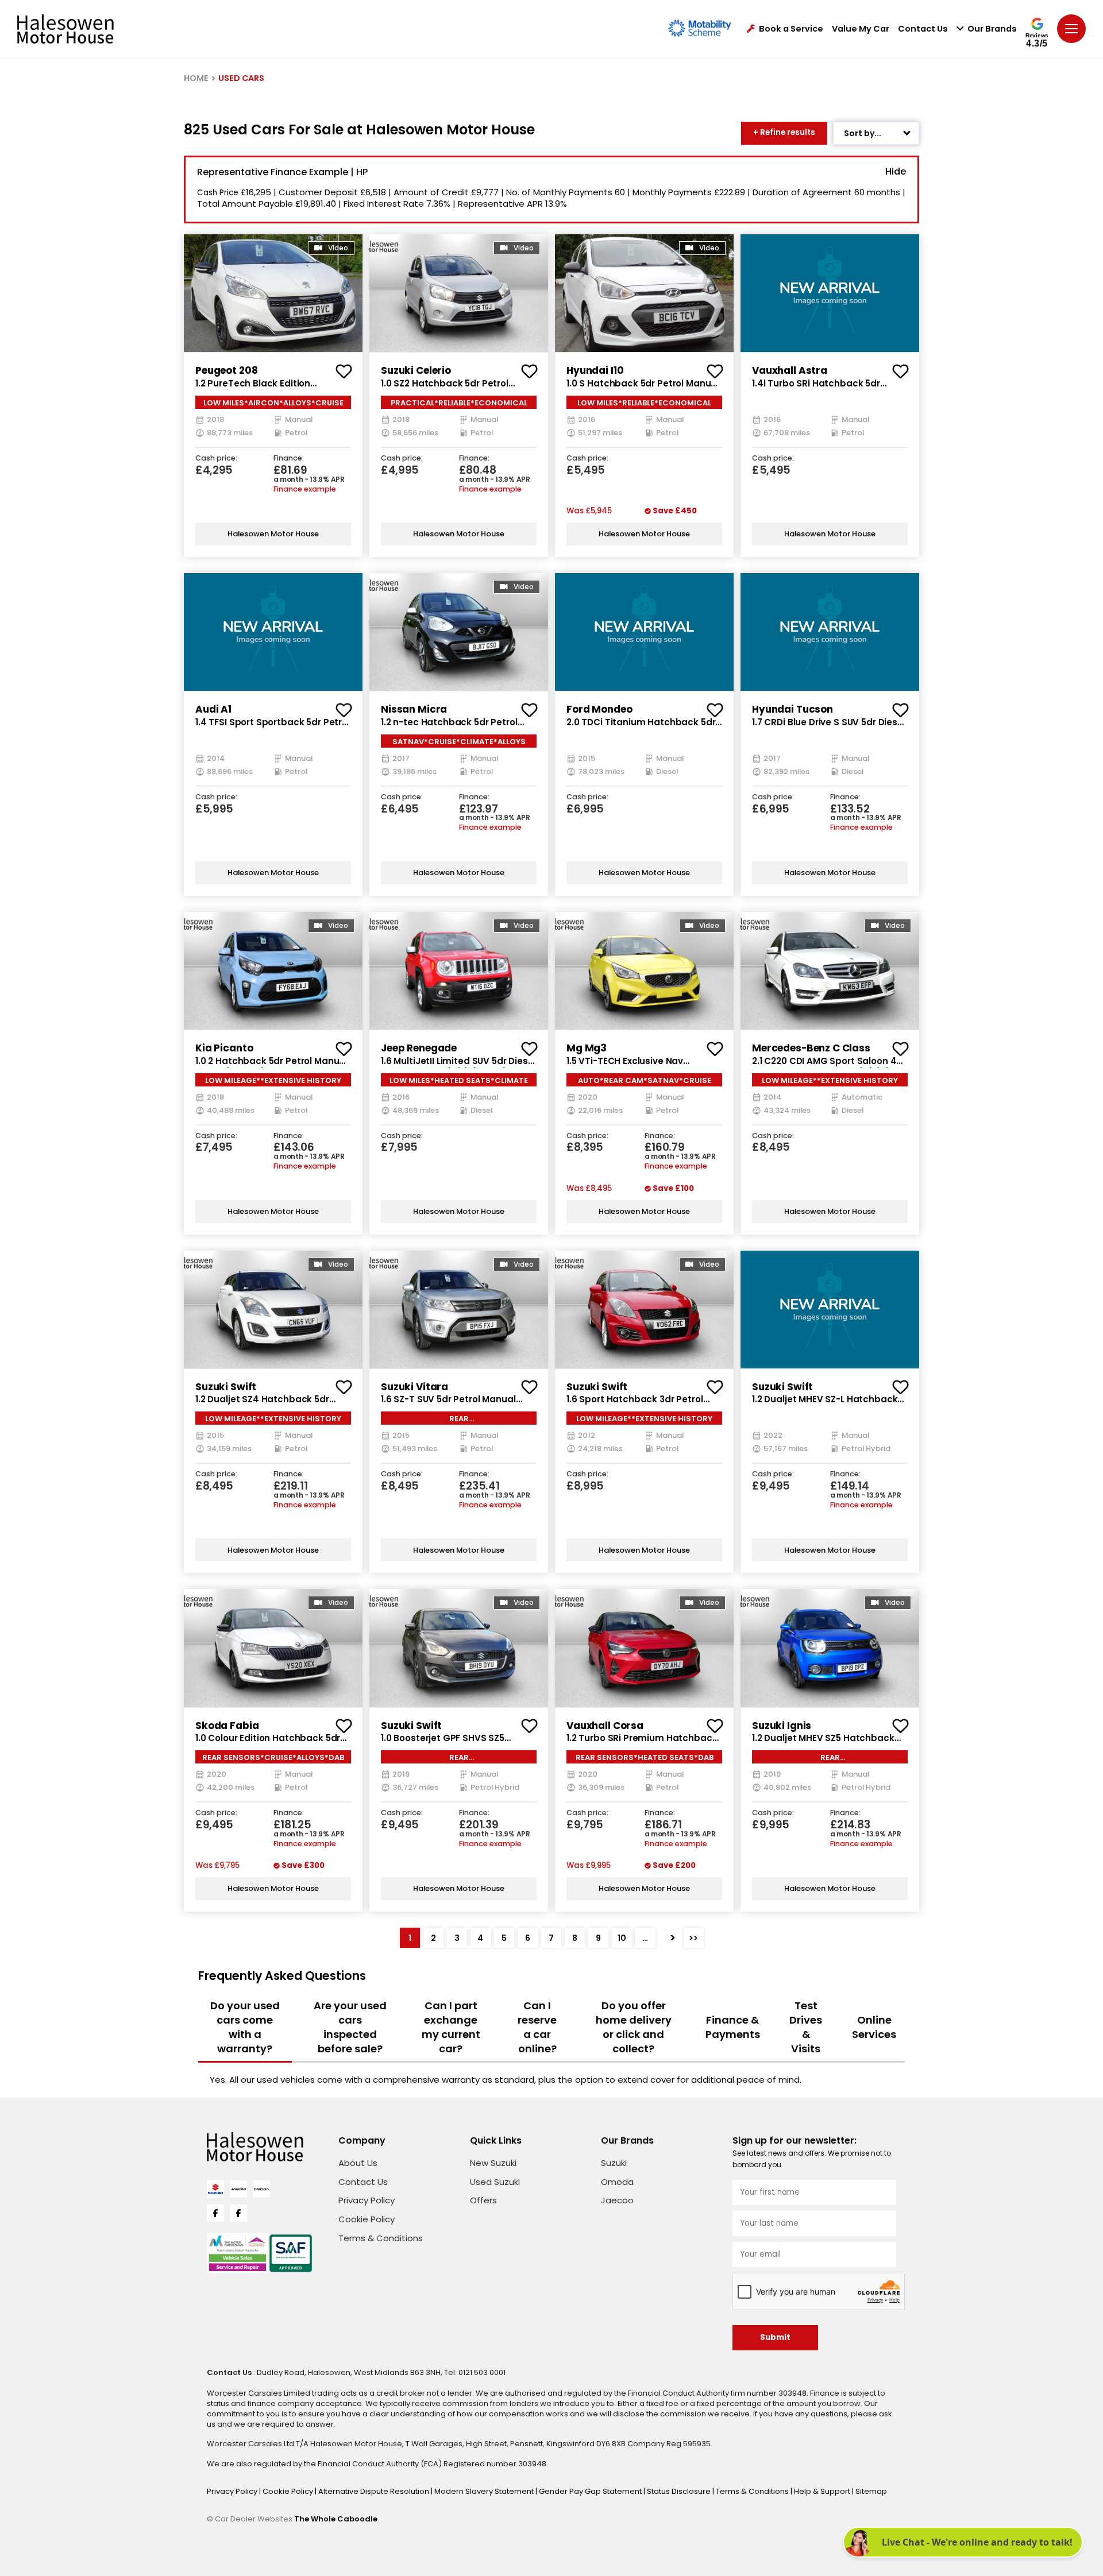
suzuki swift (226, 1387)
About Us (358, 2163)
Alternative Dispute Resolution (375, 2491)
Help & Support (823, 2491)
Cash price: (216, 459)
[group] (273, 293)
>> (693, 1938)
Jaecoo (617, 2200)
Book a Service (791, 29)
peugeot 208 (226, 370)
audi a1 (213, 709)
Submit (775, 2337)
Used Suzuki (495, 2182)
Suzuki (614, 2163)
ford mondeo (599, 709)
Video (338, 248)
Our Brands (992, 29)
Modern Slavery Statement (485, 2491)
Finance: (289, 459)
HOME (196, 78)
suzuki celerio (416, 370)
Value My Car (861, 29)
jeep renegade (419, 1048)
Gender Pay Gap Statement (591, 2491)
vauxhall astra (790, 370)
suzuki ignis (782, 1726)
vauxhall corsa (605, 1726)
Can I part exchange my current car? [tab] (451, 2027)
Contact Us (923, 29)
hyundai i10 (595, 370)
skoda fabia (227, 1726)
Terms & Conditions (381, 2238)
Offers (483, 2200)
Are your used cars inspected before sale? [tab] (350, 2027)
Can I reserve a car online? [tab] (537, 2027)
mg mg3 (587, 1048)
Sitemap (871, 2491)
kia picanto (224, 1048)
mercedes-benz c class (811, 1048)
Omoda (617, 2182)
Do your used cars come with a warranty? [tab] (245, 2027)
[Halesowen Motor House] (65, 29)
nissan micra (414, 709)
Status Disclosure (680, 2491)
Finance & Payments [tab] (733, 2027)
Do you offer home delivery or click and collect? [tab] (634, 2027)
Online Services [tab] (874, 2027)
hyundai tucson (792, 709)
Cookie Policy (367, 2219)
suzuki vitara (414, 1387)
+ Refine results (784, 132)
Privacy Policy (367, 2200)
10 (622, 1938)
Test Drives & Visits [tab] (806, 2027)
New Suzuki (493, 2163)
